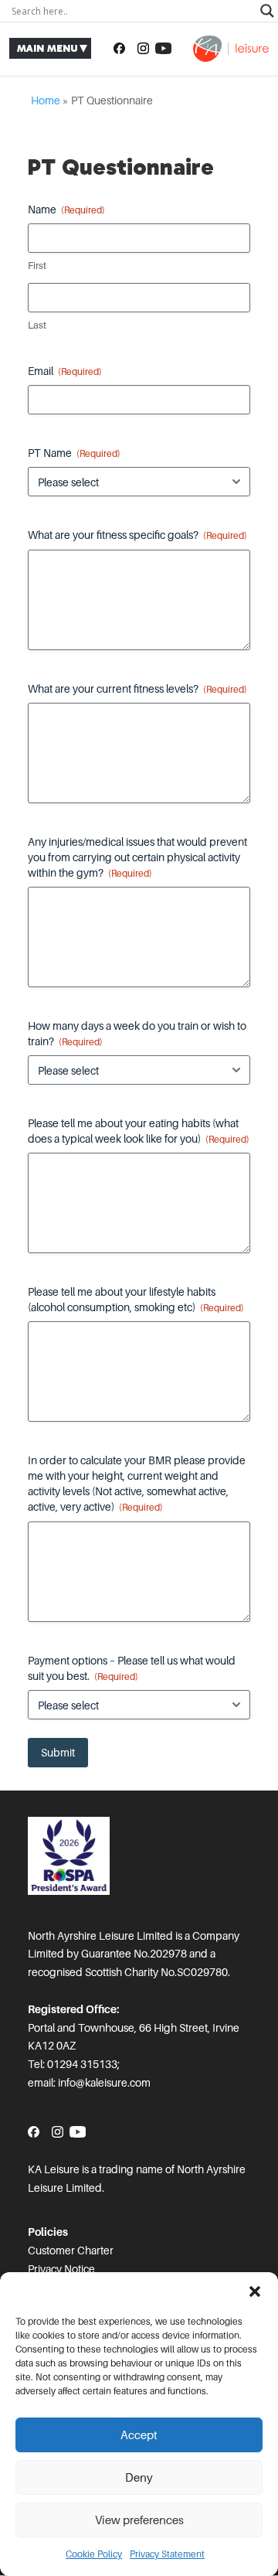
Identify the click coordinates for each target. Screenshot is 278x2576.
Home (46, 101)
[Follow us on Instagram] (143, 49)
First (37, 266)
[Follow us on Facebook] (119, 49)
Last (37, 325)
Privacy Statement (167, 2554)
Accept (139, 2435)
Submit (58, 1753)
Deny (139, 2478)
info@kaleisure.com (104, 2083)
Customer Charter (71, 2251)
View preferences (139, 2520)
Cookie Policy (94, 2554)
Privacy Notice (61, 2269)
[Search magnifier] (267, 11)
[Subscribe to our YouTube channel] (163, 49)
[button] (255, 2291)
